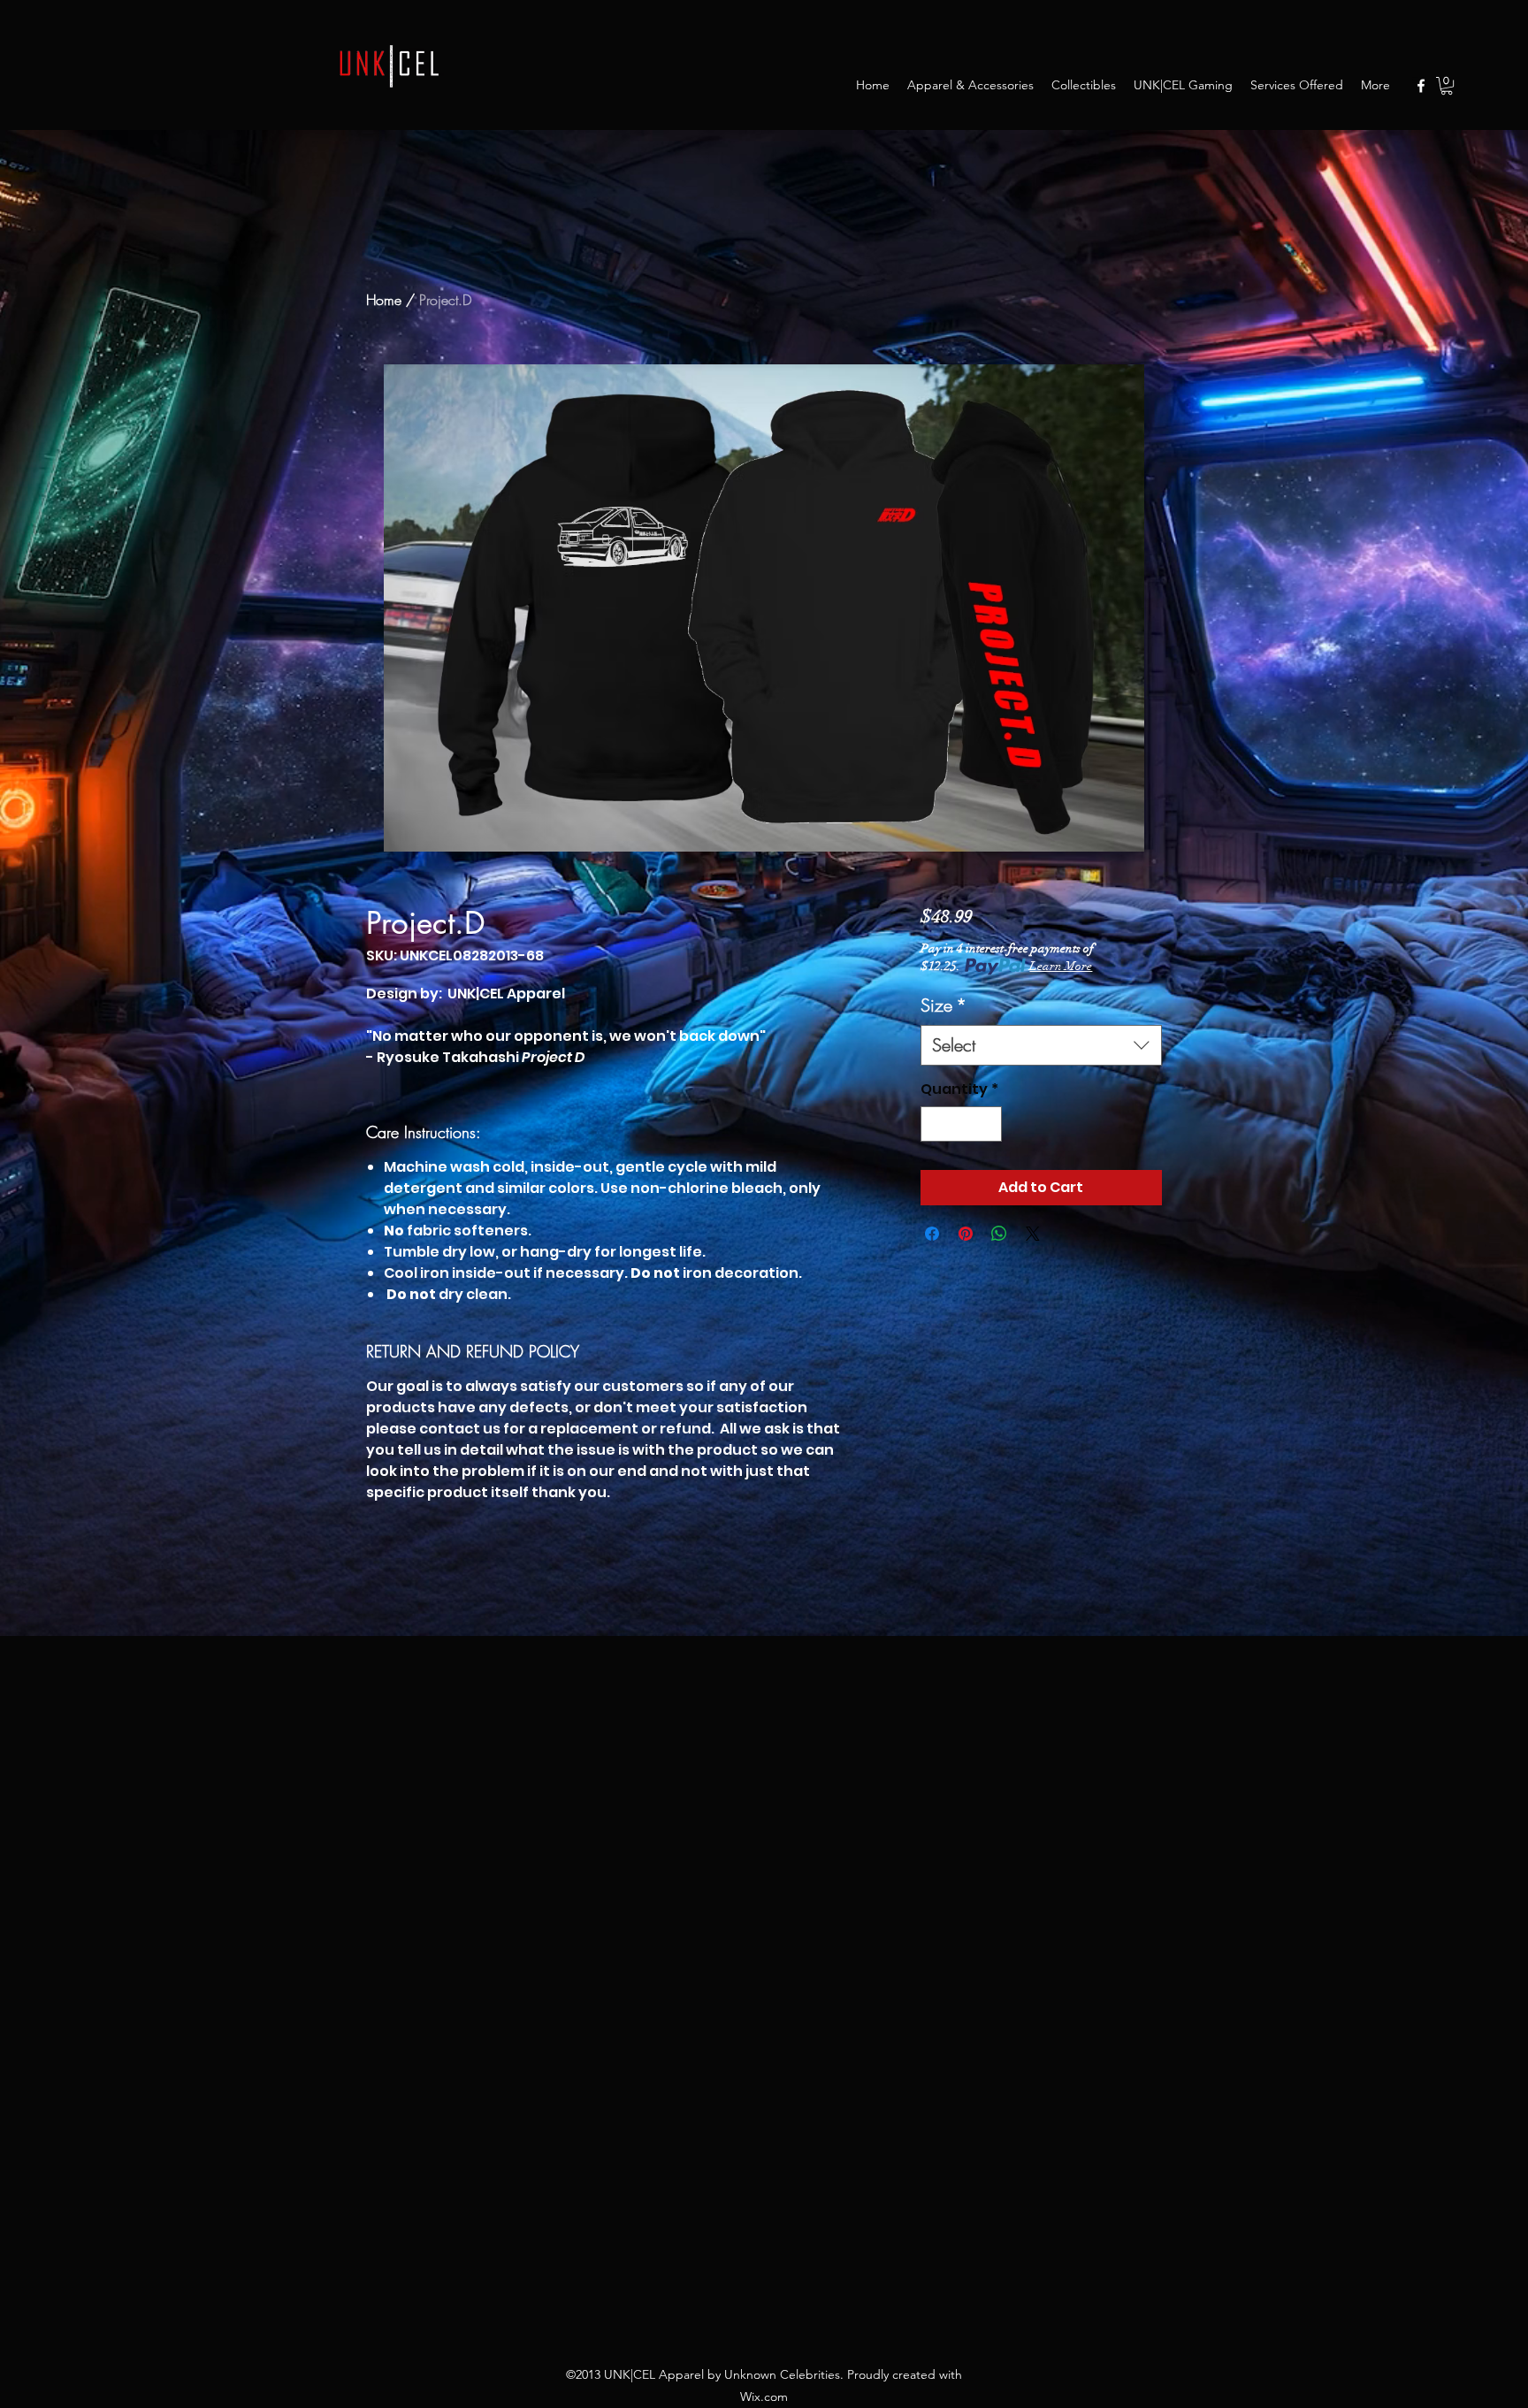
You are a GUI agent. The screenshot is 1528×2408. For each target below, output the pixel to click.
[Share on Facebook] (932, 1234)
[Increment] (987, 1124)
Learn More (1061, 966)
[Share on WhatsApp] (999, 1234)
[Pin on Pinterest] (966, 1234)
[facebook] (1421, 86)
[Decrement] (936, 1124)
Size (944, 1005)
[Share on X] (1033, 1234)
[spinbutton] (961, 1124)
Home (384, 300)
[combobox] (1041, 1045)
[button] (1447, 86)
